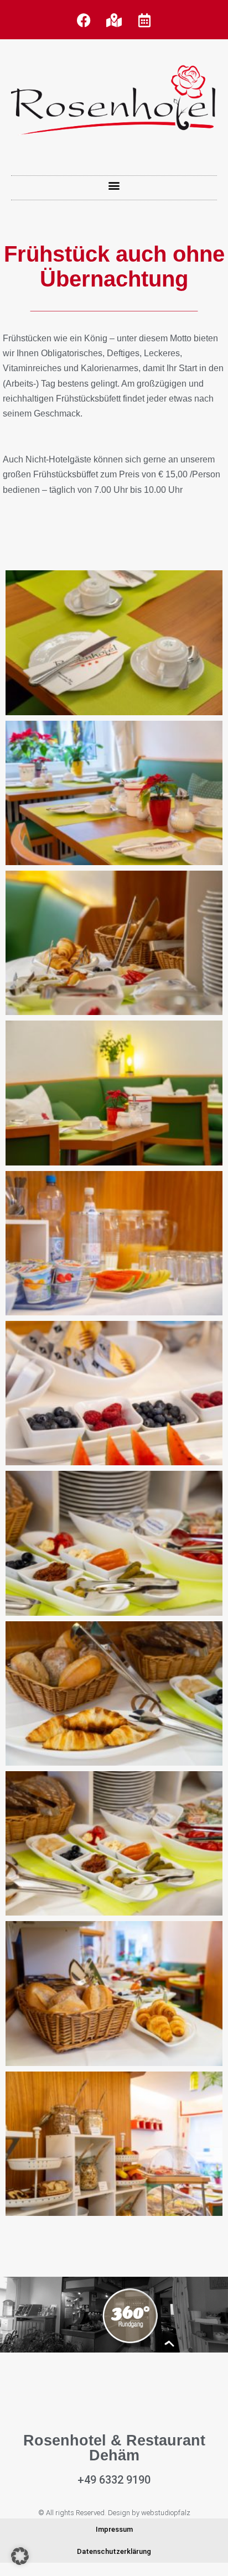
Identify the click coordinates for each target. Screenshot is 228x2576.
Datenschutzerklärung (114, 2551)
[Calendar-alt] (144, 20)
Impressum (114, 2529)
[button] (114, 185)
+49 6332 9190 (114, 2480)
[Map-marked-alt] (114, 20)
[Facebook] (84, 20)
